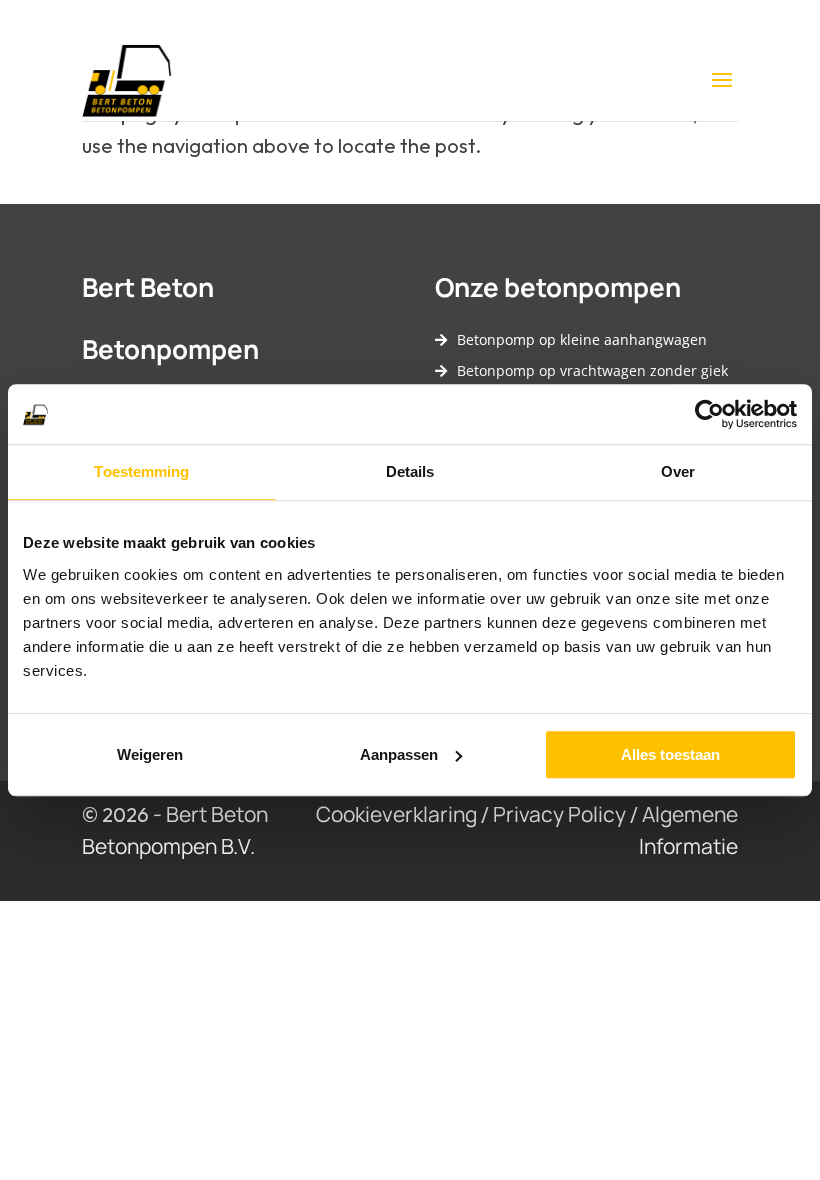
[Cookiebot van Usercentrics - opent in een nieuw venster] (709, 414)
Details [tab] (410, 471)
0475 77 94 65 (472, 24)
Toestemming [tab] (141, 471)
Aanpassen (399, 754)
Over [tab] (678, 471)
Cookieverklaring (396, 814)
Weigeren (150, 754)
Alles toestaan (670, 754)
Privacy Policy (559, 814)
